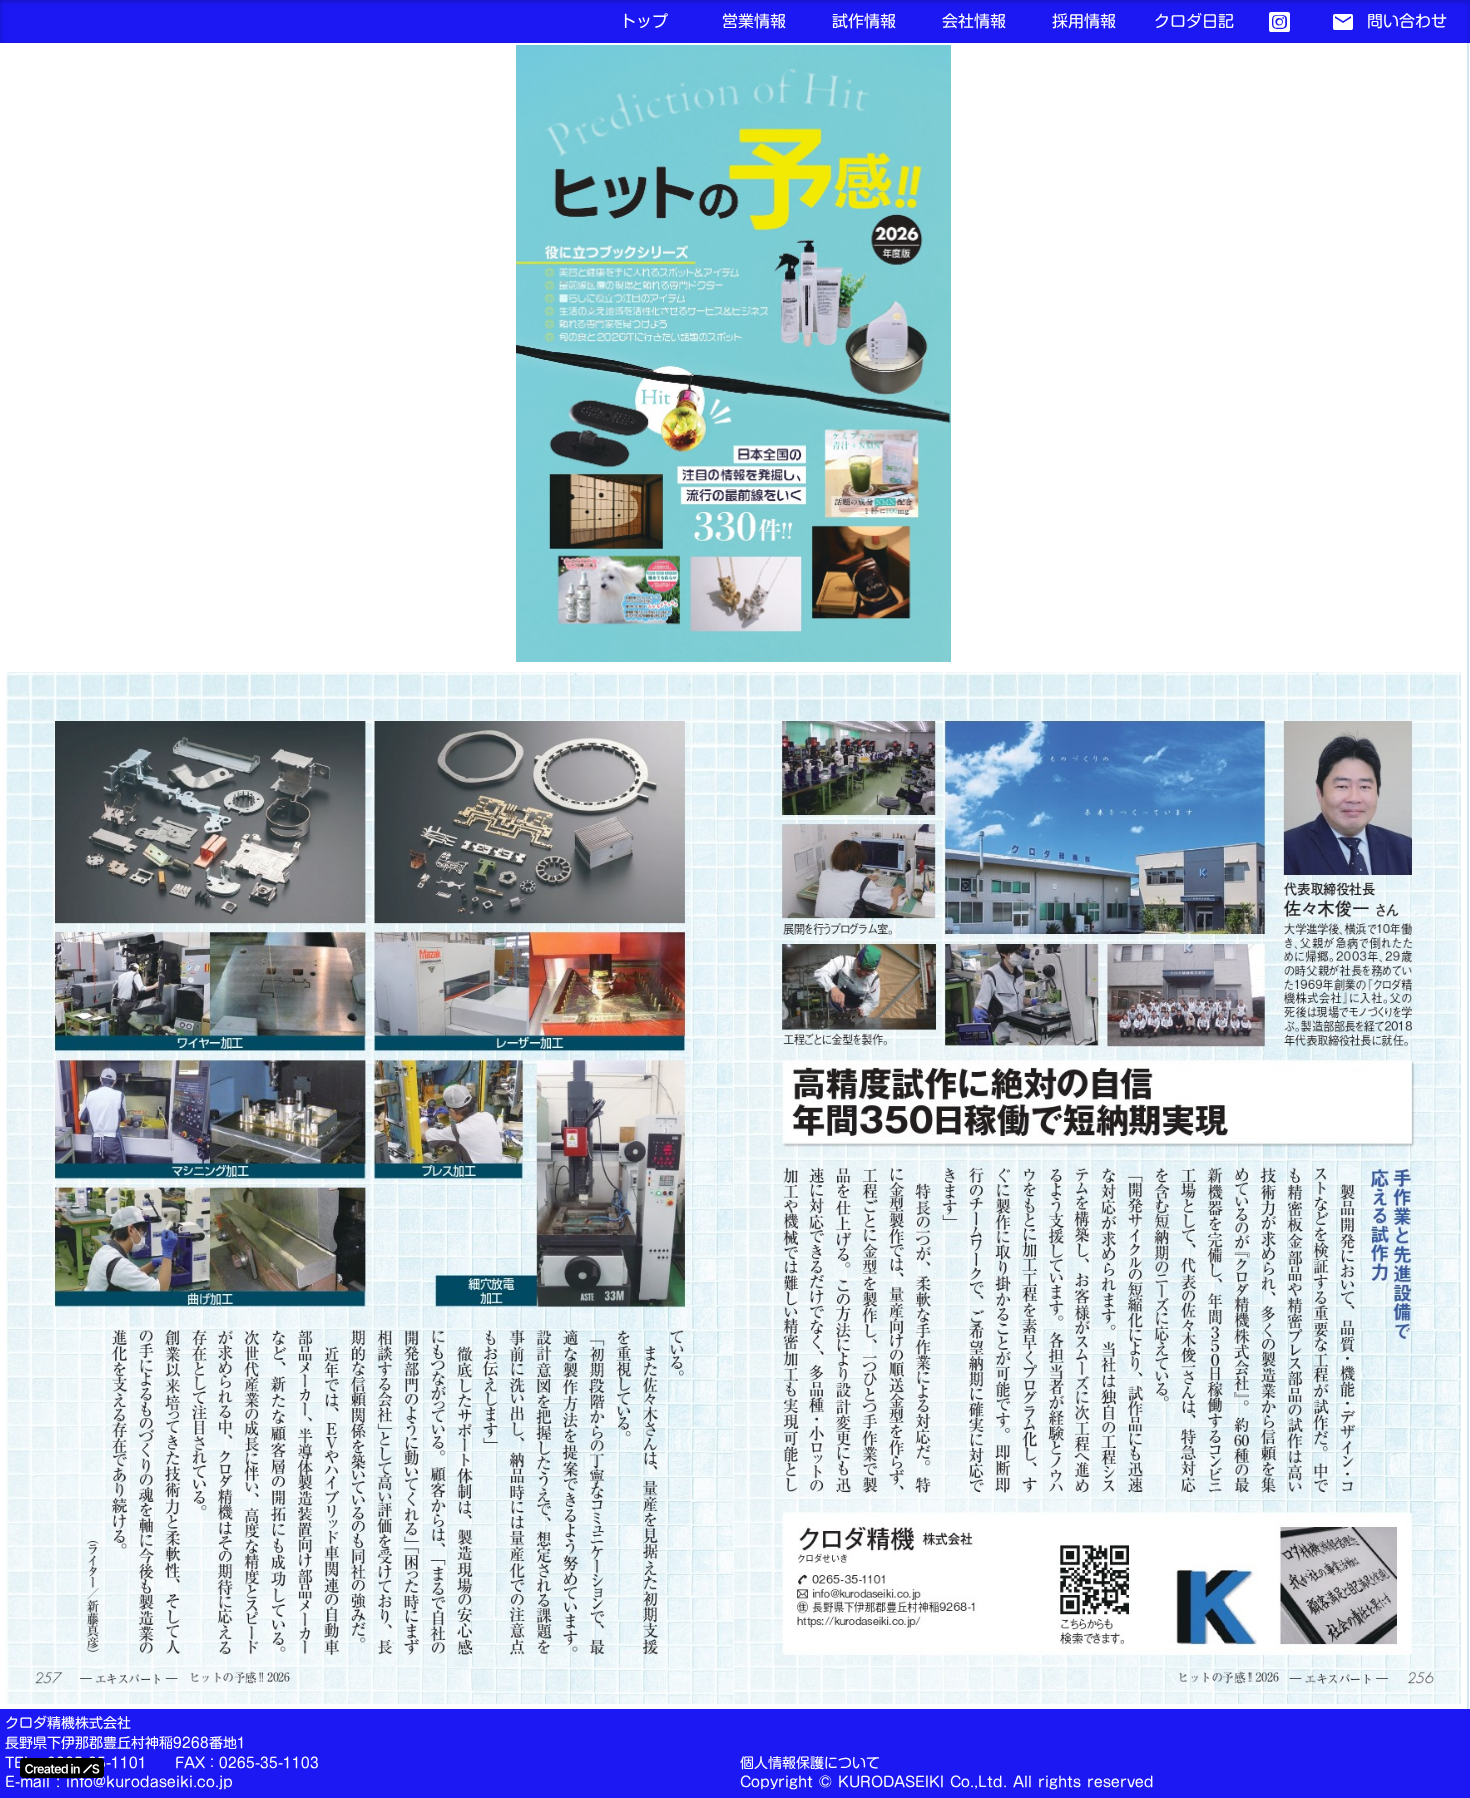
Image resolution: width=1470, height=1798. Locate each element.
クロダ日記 (1194, 22)
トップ (644, 22)
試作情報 (864, 22)
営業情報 (754, 21)
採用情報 (1084, 22)
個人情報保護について (810, 1764)
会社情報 (974, 21)
